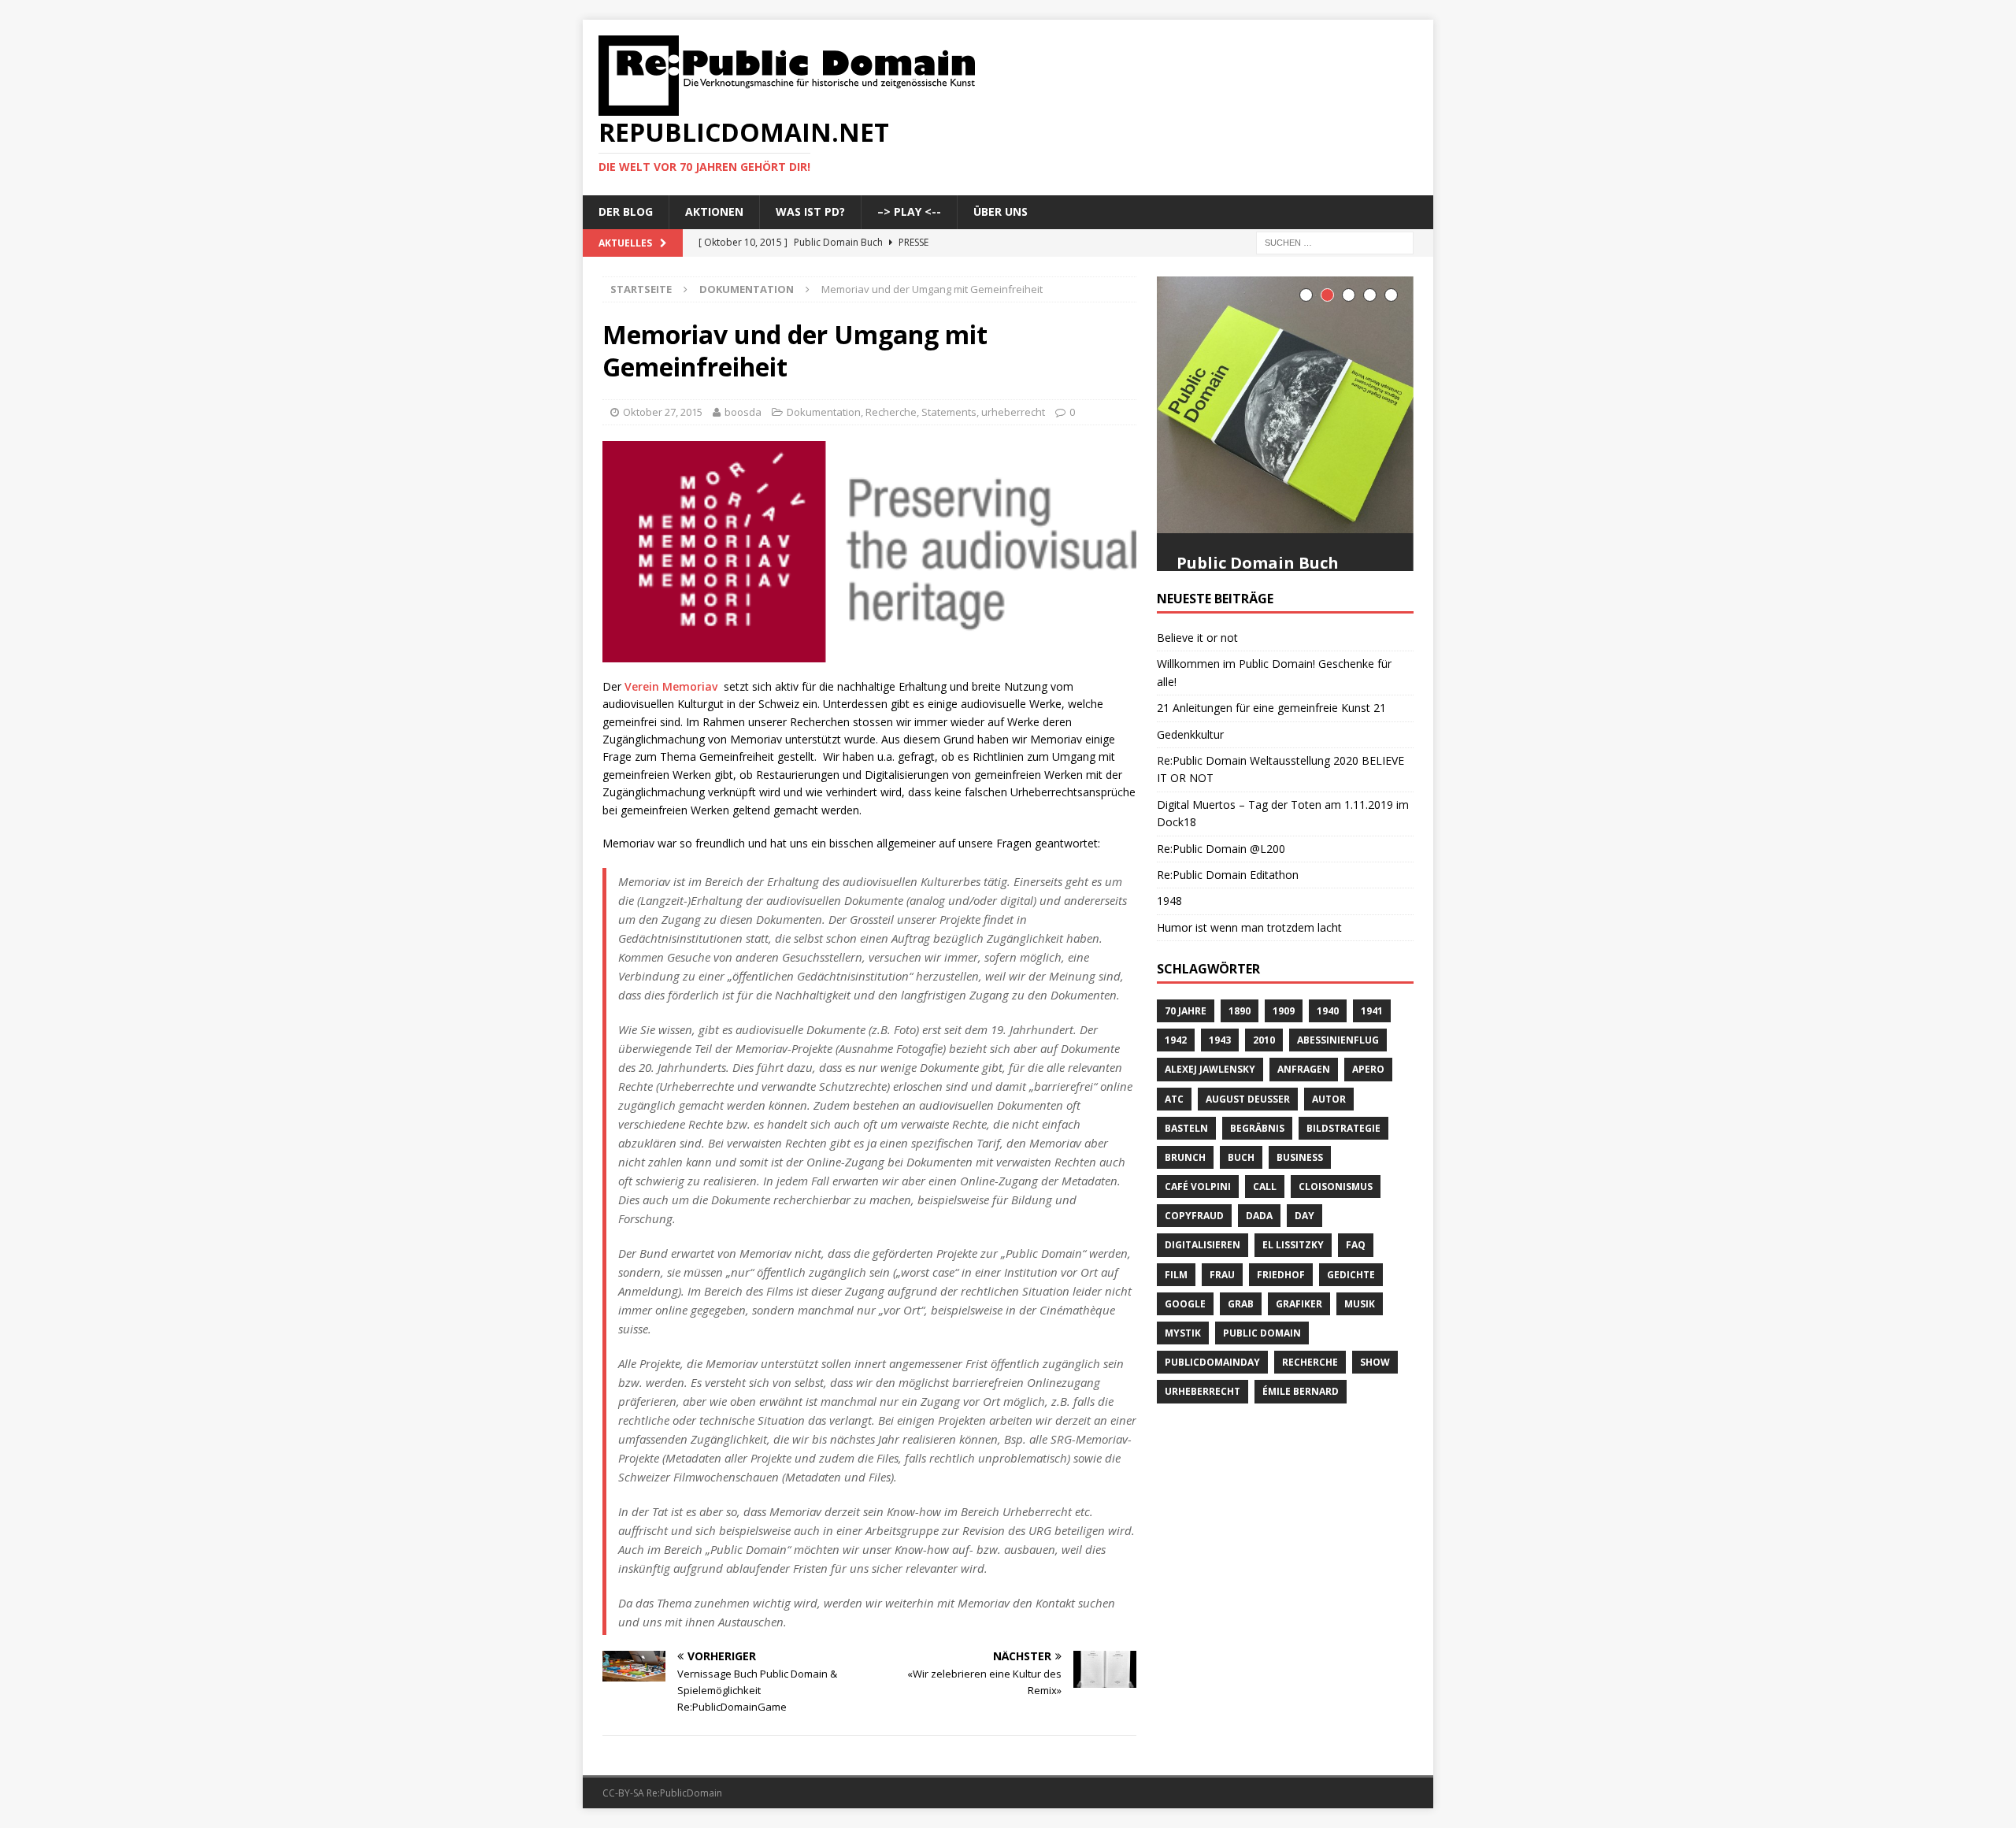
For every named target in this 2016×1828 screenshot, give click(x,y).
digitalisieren (1203, 1313)
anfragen (1304, 1137)
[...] (1384, 607)
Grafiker (1299, 1371)
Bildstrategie (1343, 1195)
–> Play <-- (909, 211)
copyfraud (1194, 1283)
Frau (1222, 1342)
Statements (949, 412)
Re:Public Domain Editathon (1228, 942)
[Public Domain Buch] (1285, 405)
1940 (1328, 1078)
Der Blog (626, 211)
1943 (1220, 1108)
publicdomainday (1212, 1430)
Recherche (891, 412)
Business (1300, 1224)
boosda (743, 412)
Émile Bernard (1301, 1459)
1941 (1372, 1078)
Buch (1241, 1224)
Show (1375, 1430)
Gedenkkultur (1190, 801)
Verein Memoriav (671, 686)
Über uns (1001, 211)
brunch (1185, 1224)
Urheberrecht (1203, 1459)
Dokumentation (824, 412)
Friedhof (1281, 1342)
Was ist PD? (810, 211)
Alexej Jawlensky (1210, 1137)
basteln (1186, 1195)
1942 (1176, 1108)
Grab (1241, 1371)
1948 (1169, 968)
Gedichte (1351, 1342)
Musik (1360, 1371)
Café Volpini (1198, 1253)
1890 (1240, 1078)
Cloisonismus (1336, 1253)
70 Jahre (1186, 1078)
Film (1176, 1342)
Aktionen (714, 211)
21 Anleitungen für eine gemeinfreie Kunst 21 (1271, 775)
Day (1304, 1283)
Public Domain (1262, 1400)
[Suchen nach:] (1335, 241)
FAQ (1356, 1313)
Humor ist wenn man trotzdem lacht (1249, 994)
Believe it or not (1197, 705)
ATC (1174, 1166)
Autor (1329, 1166)
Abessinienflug (1338, 1108)
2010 (1264, 1108)
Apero (1368, 1137)
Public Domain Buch (1258, 563)
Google (1185, 1371)
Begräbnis (1257, 1195)
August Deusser (1248, 1166)
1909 (1284, 1078)
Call (1265, 1253)
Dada (1259, 1283)
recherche (1310, 1430)
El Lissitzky (1293, 1313)
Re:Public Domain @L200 (1221, 916)
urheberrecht (1013, 412)
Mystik (1183, 1400)
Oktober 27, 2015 (663, 412)
